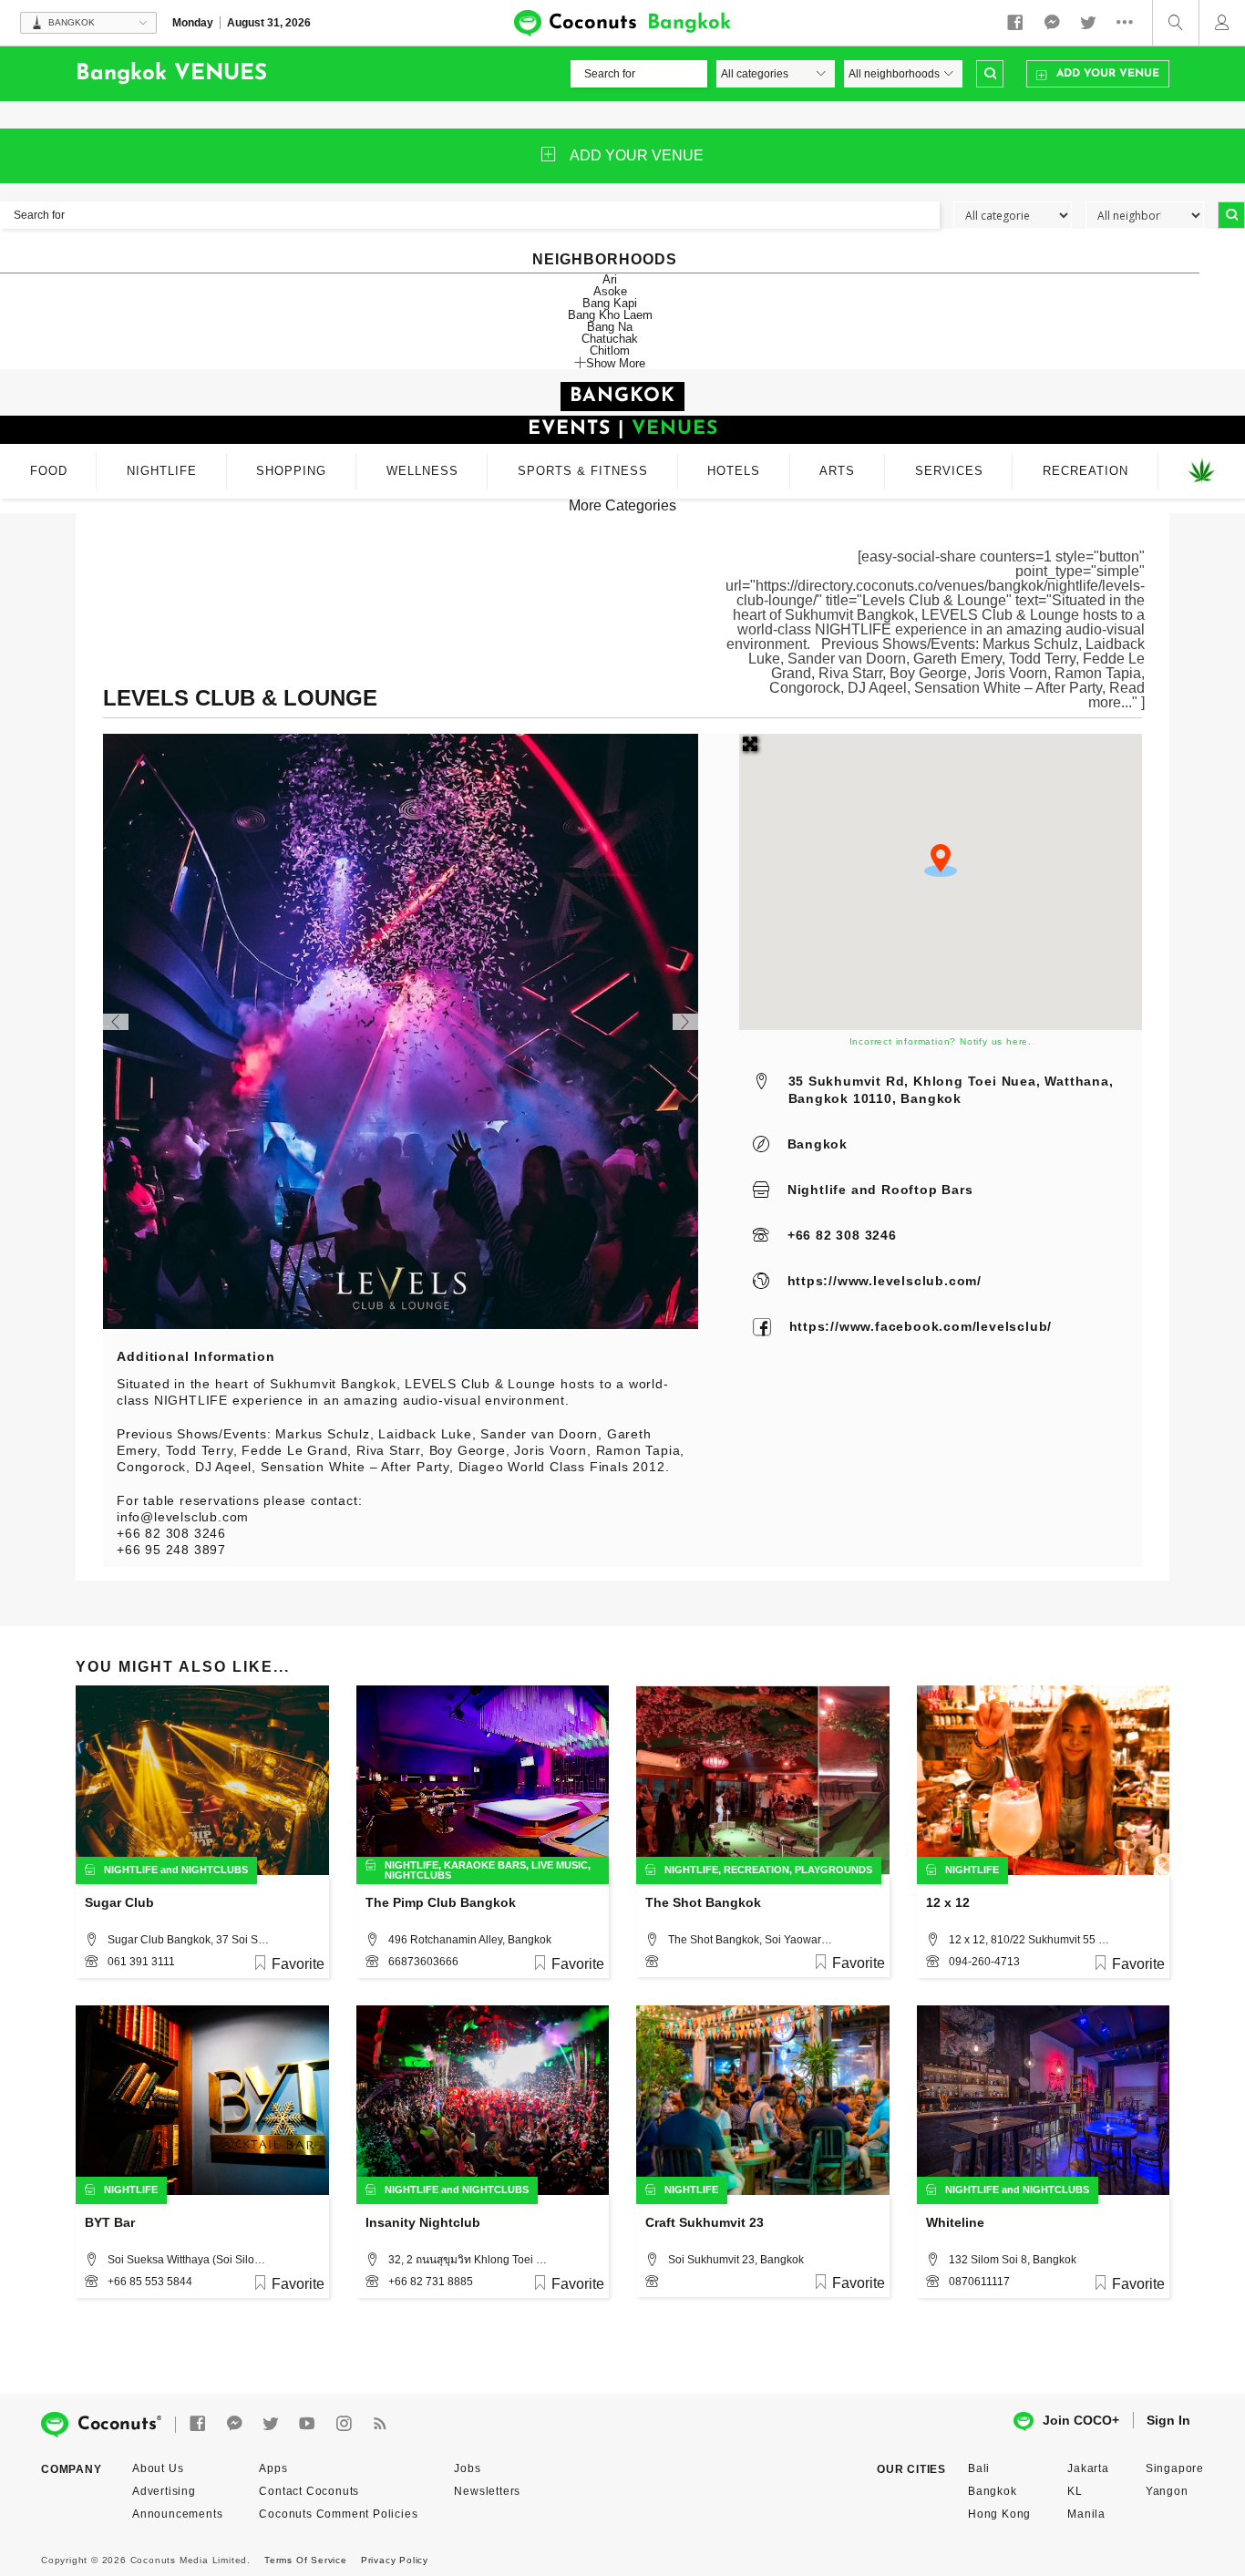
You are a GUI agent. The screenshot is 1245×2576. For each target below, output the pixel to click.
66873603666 (423, 1962)
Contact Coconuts (309, 2491)
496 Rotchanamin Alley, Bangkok (470, 1940)
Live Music (560, 1865)
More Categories (622, 505)
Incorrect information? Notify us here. (941, 1041)
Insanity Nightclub (423, 2222)
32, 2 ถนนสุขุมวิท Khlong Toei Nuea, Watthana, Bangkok (470, 2260)
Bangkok (818, 1144)
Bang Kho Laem (610, 315)
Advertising (164, 2491)
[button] (941, 860)
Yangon (1167, 2491)
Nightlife (817, 1190)
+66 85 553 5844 (150, 2282)
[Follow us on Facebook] (1015, 23)
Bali (979, 2468)
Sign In (1168, 2420)
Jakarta (1088, 2468)
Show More (616, 363)
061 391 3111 (141, 1962)
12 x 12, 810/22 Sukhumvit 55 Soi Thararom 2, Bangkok (1031, 1940)
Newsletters (487, 2491)
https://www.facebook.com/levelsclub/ (921, 1326)
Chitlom (610, 350)
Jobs (467, 2468)
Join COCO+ (1081, 2420)
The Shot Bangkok (703, 1902)
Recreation (756, 1870)
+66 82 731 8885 (431, 2282)
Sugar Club (119, 1902)
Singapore (1175, 2468)
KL (1075, 2491)
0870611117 (979, 2282)
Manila (1086, 2514)
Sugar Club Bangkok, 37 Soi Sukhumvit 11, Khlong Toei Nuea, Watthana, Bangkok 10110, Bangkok (190, 1940)
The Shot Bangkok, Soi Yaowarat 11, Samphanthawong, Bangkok (750, 1940)
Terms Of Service (306, 2560)
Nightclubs (215, 1870)
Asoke (610, 291)
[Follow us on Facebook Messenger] (1052, 23)
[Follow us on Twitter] (1088, 23)
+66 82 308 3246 (842, 1235)
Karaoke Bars (485, 1865)
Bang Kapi (610, 303)
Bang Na (610, 327)
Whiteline (955, 2222)
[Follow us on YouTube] (307, 2424)
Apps (273, 2468)
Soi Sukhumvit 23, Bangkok (736, 2260)
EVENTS (569, 429)
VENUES (675, 429)
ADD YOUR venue (637, 155)
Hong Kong (999, 2514)
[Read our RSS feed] (380, 2424)
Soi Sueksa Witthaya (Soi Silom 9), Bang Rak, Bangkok (190, 2260)
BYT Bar (110, 2222)
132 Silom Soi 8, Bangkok (1013, 2260)
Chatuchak (610, 339)
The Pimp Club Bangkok (441, 1902)
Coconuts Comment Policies (338, 2514)
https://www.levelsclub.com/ (885, 1281)
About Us (158, 2468)
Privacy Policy (395, 2560)
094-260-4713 (984, 1962)
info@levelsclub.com (183, 1517)
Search (990, 74)
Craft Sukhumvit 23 (705, 2222)
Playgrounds (833, 1870)
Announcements (177, 2514)
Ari (610, 279)
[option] (401, 1031)
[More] (1129, 23)
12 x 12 (948, 1902)
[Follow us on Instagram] (344, 2424)
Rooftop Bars (927, 1190)
